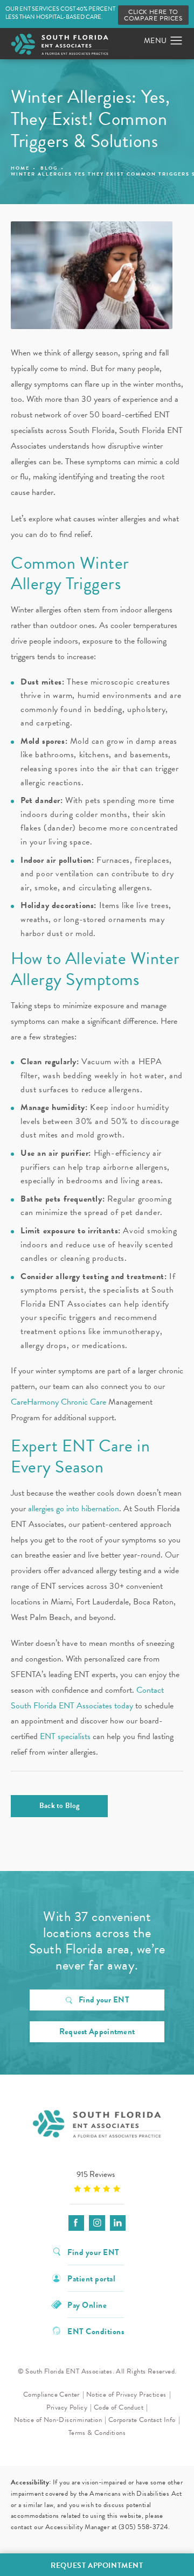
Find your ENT (104, 2000)
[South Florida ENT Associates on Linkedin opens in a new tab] (118, 2223)
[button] (176, 41)
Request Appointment (97, 2032)
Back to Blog (60, 1806)
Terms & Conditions (97, 2433)
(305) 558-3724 (144, 2527)
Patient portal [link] (91, 2278)
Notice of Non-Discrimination (58, 2420)
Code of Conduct (119, 2407)
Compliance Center (51, 2395)
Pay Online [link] (87, 2304)
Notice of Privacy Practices (126, 2395)
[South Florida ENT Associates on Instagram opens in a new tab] (97, 2223)
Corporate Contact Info (142, 2420)
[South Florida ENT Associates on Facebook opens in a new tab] (76, 2223)
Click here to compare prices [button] (153, 15)
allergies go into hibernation (74, 1509)
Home (20, 168)
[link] (97, 2181)
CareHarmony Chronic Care (58, 1402)
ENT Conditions (96, 2331)
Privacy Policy (67, 2407)
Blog (49, 168)
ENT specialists (65, 1736)
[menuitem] (76, 2223)
